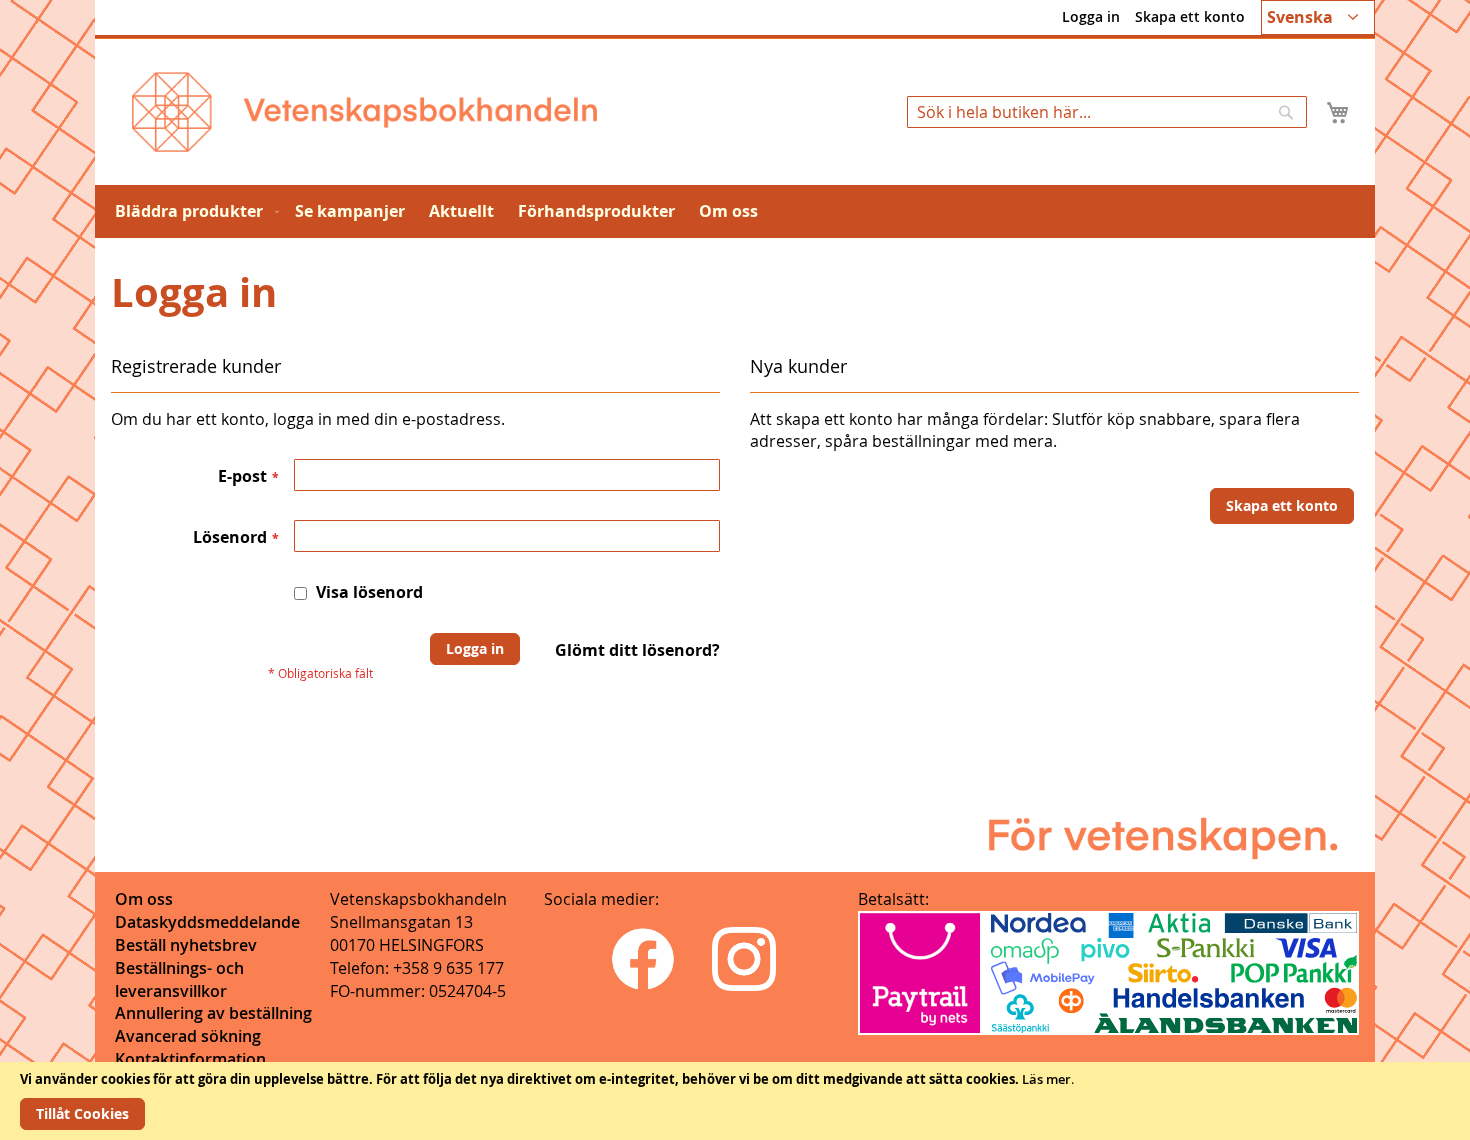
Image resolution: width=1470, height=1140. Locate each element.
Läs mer (1046, 1079)
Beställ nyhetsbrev (186, 945)
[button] (1318, 17)
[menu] (735, 211)
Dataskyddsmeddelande (207, 922)
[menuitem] (193, 211)
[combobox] (1107, 112)
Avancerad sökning (188, 1036)
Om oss (144, 899)
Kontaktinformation (190, 1059)
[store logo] (364, 112)
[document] (735, 1101)
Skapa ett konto (1190, 16)
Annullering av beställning (213, 1013)
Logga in (1091, 16)
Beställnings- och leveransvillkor (179, 979)
